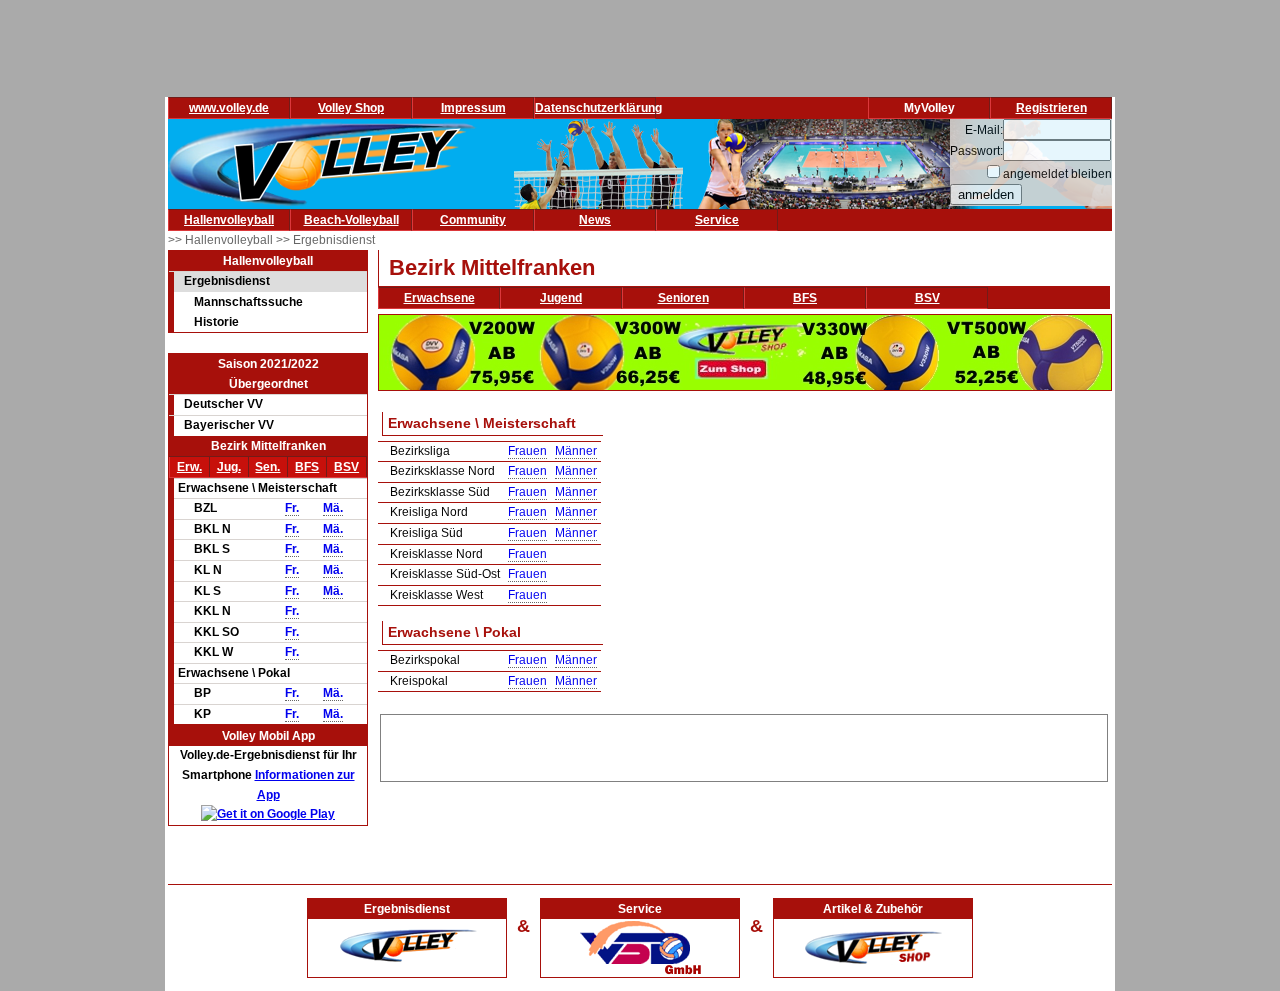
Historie (216, 322)
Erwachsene (439, 298)
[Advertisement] (744, 745)
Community (473, 220)
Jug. (229, 467)
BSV (346, 467)
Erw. (189, 467)
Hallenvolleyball (229, 220)
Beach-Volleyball (351, 220)
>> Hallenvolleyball (222, 240)
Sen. (267, 467)
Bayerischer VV (229, 425)
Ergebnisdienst (227, 281)
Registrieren (1051, 108)
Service (717, 220)
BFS (307, 467)
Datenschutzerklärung (598, 108)
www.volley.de (229, 108)
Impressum (473, 108)
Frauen (527, 451)
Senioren (683, 298)
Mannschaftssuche (248, 302)
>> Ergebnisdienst (325, 240)
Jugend (561, 298)
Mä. (333, 508)
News (595, 220)
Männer (576, 451)
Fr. (292, 508)
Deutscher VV (223, 404)
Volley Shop (351, 108)
